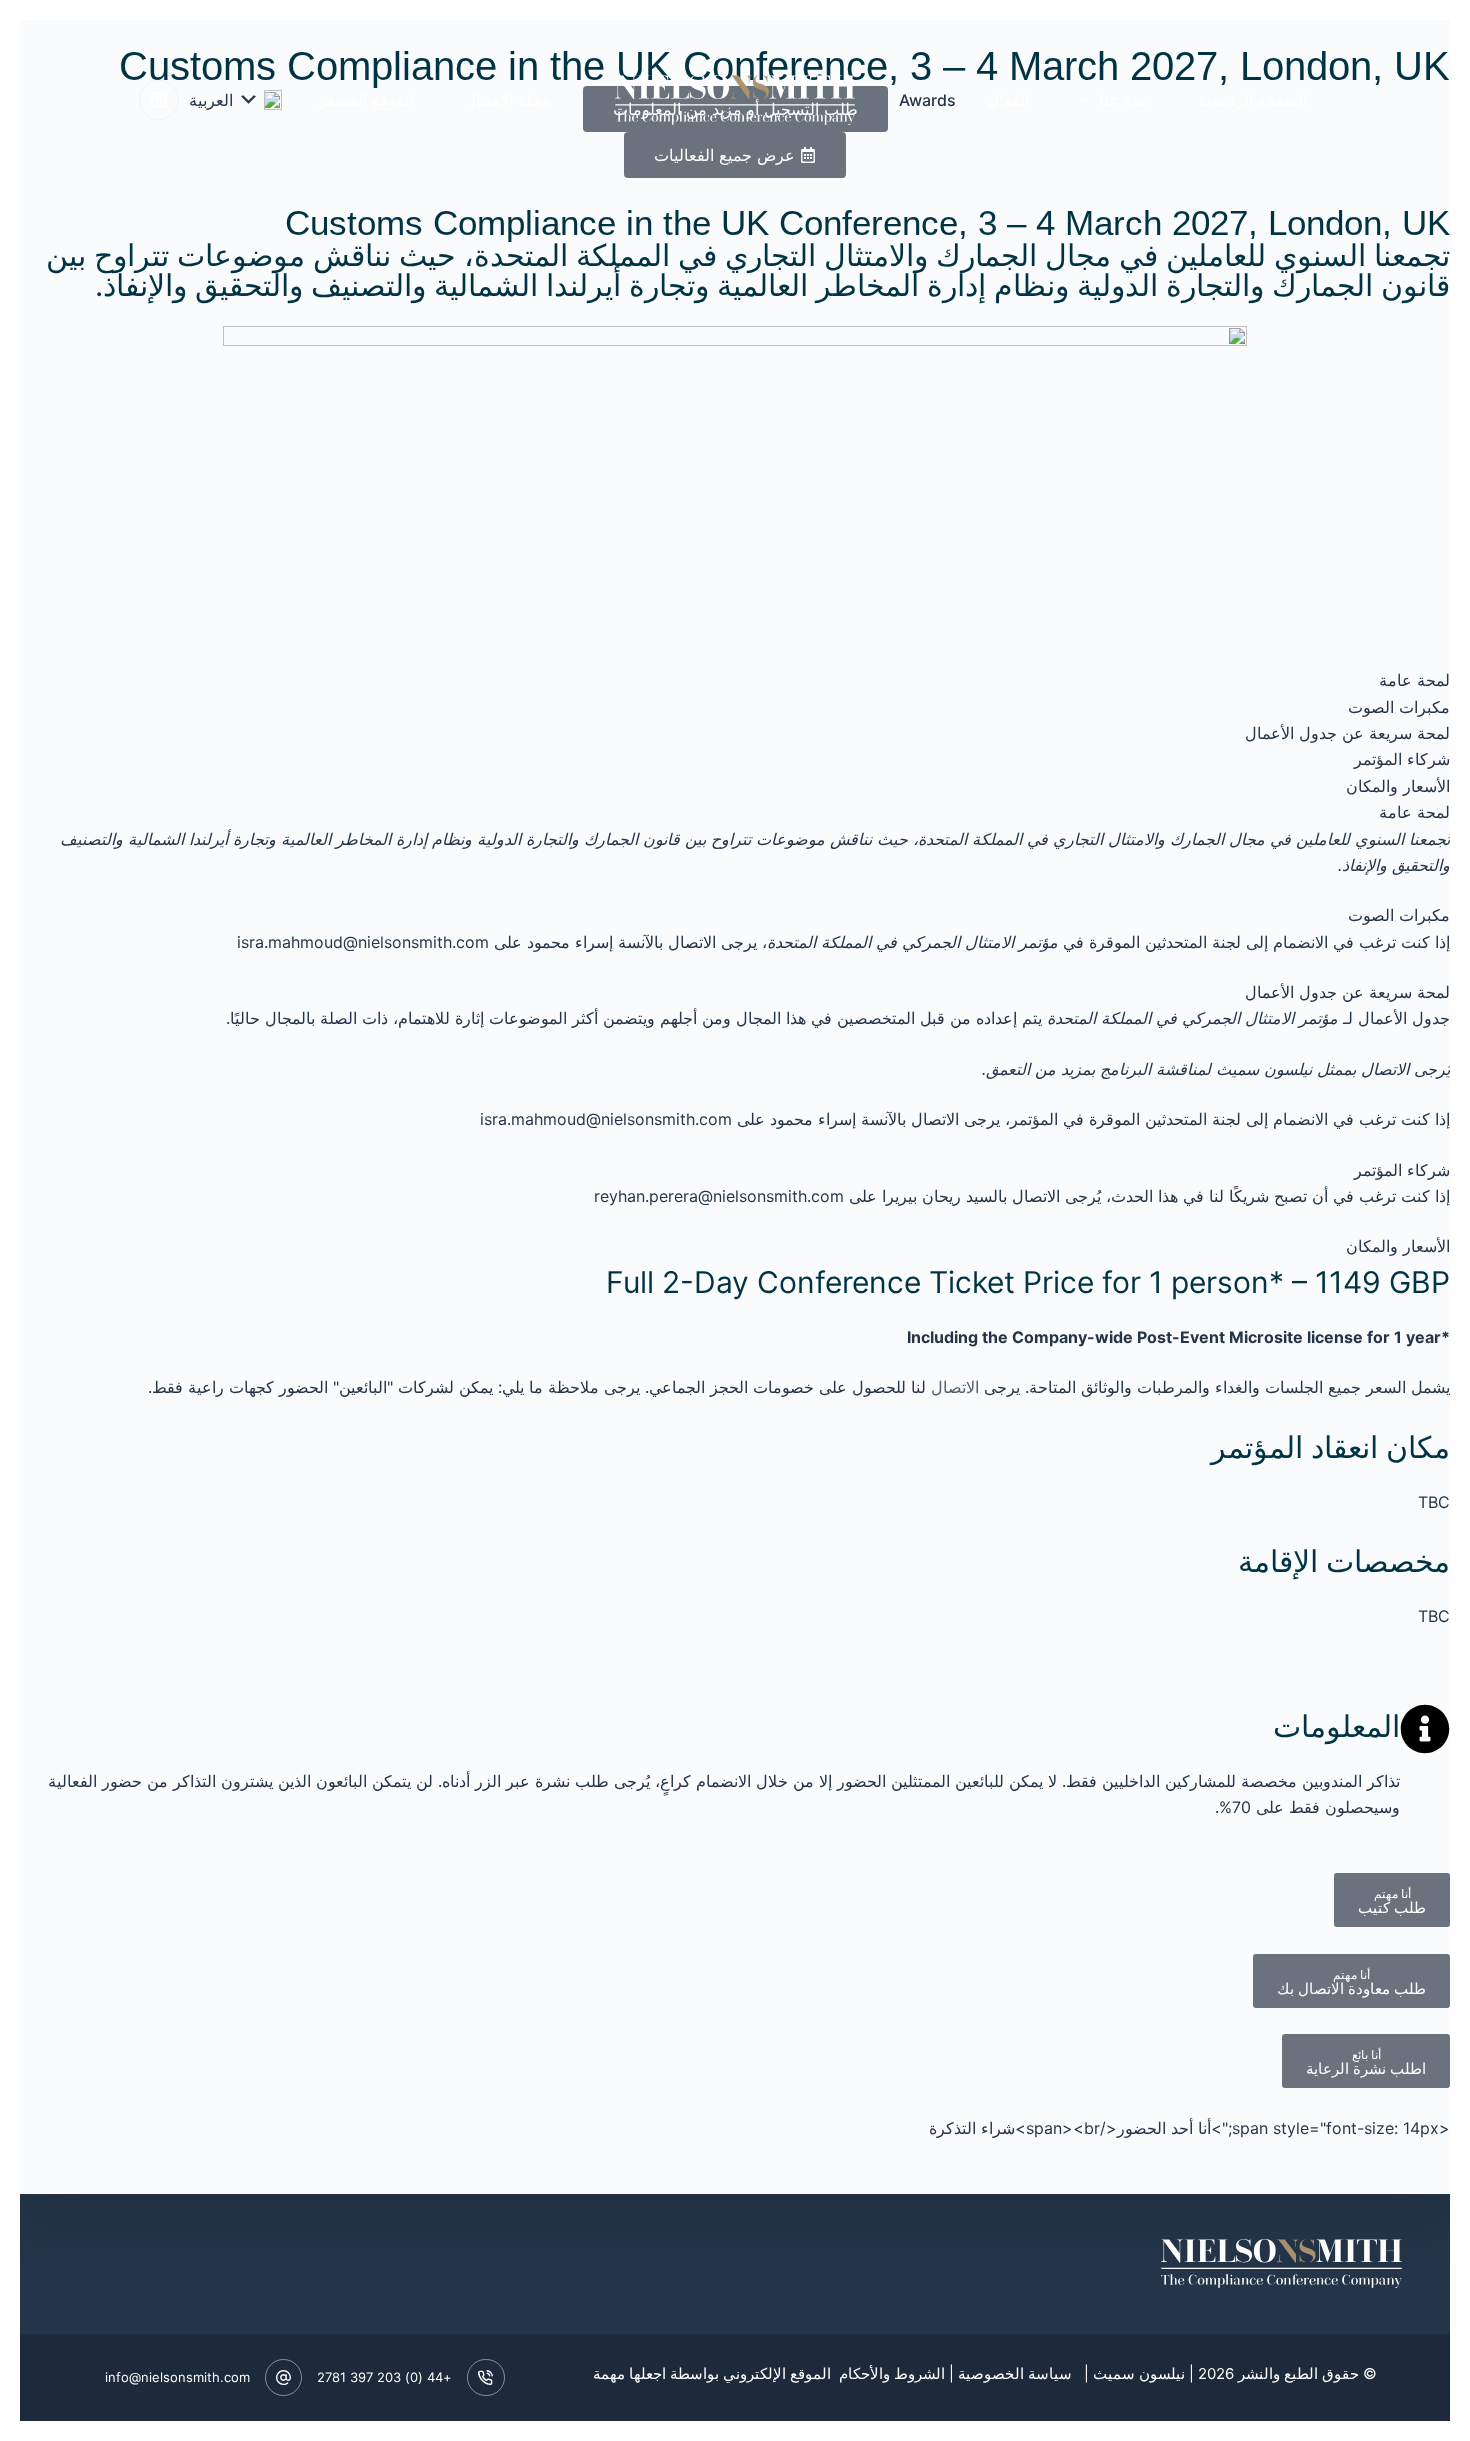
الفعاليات (999, 100)
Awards (927, 100)
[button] (235, 100)
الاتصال (955, 1387)
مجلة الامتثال (507, 100)
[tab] (735, 680)
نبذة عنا (1123, 100)
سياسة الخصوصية (1015, 2373)
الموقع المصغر (366, 100)
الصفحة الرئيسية (1252, 100)
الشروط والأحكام (890, 2373)
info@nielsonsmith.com (177, 2377)
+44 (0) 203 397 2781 (384, 2377)
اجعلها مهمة (629, 2373)
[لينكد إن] (159, 100)
